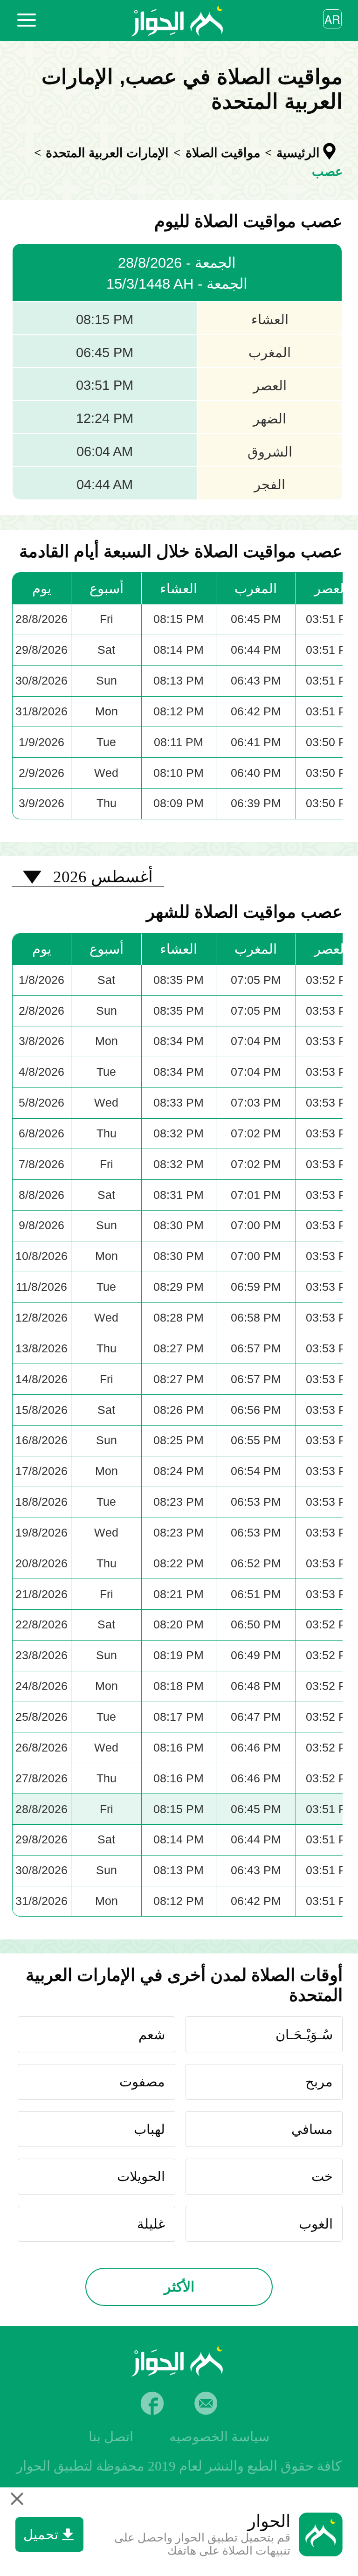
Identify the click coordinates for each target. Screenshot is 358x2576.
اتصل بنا (111, 2437)
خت (322, 2176)
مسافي (312, 2129)
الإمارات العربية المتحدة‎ (107, 153)
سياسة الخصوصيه (219, 2437)
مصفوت (142, 2082)
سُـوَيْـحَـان (304, 2035)
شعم (152, 2035)
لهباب (149, 2129)
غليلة (151, 2224)
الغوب (316, 2224)
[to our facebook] (152, 2403)
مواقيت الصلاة (223, 153)
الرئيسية (298, 153)
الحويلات (141, 2176)
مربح (319, 2082)
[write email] (206, 2403)
